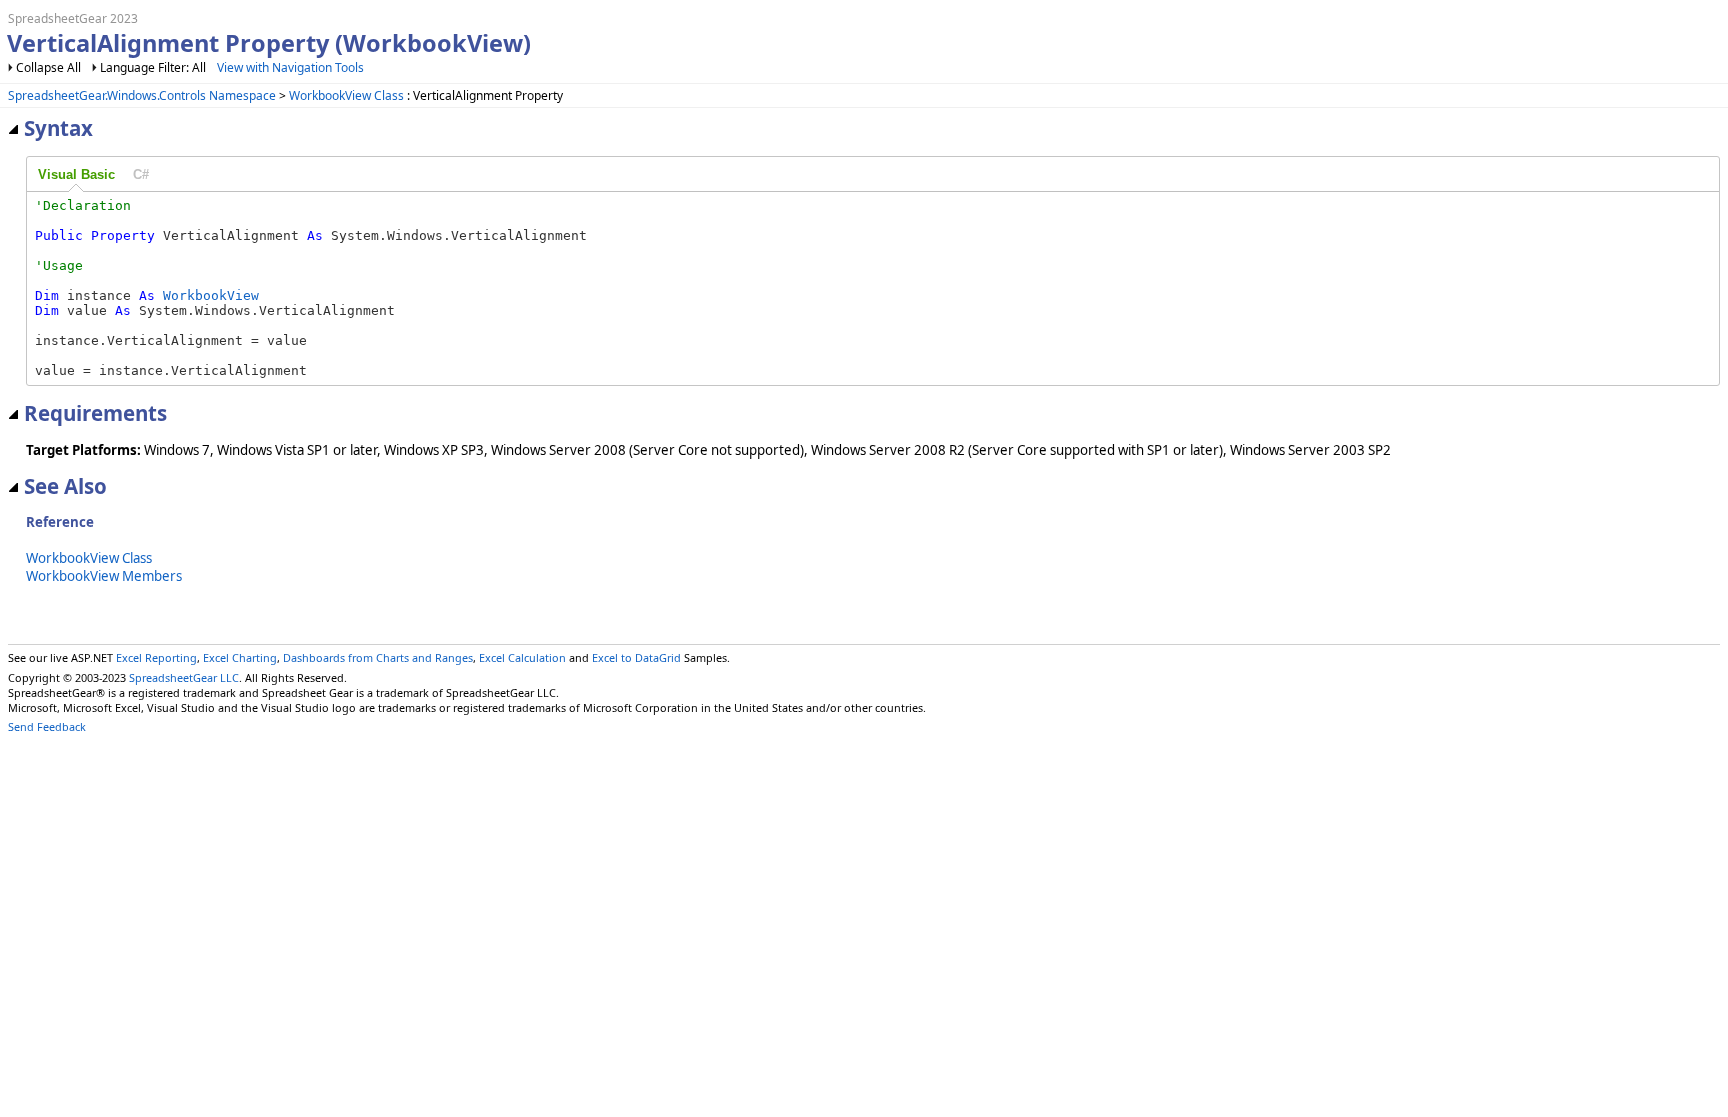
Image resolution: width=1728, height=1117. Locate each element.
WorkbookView (211, 295)
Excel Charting (240, 657)
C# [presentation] (141, 174)
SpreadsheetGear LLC (184, 677)
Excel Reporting (156, 657)
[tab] (76, 175)
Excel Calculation (522, 657)
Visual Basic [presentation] (76, 174)
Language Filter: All (154, 67)
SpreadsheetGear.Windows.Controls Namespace (142, 95)
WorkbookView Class (346, 95)
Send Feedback (47, 726)
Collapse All (48, 67)
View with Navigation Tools (290, 67)
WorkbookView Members (104, 576)
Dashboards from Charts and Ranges (378, 657)
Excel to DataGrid (636, 657)
